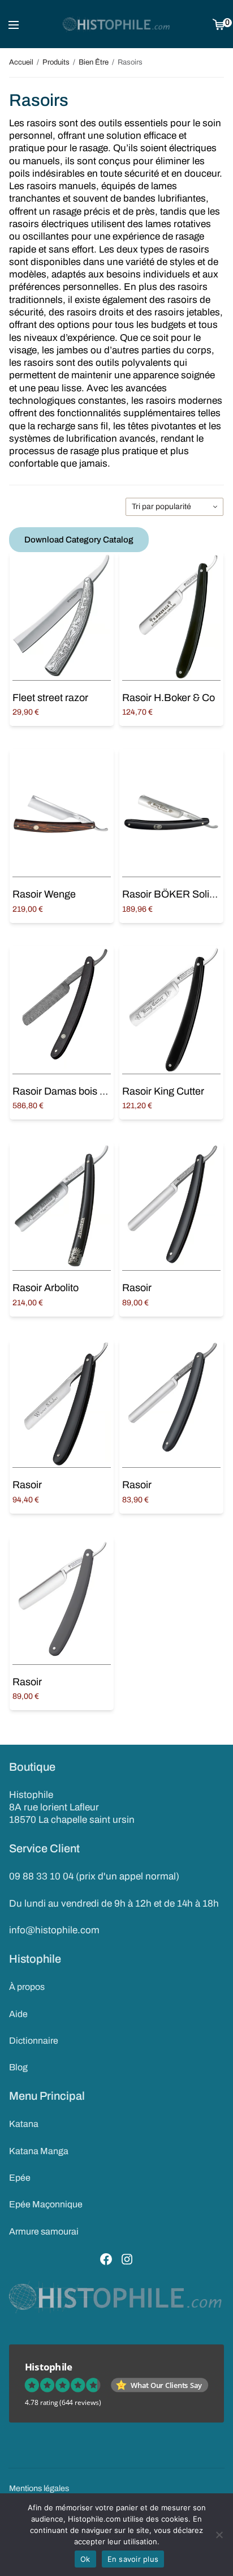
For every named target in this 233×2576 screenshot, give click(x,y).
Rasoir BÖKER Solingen (177, 894)
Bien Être (94, 62)
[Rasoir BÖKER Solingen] (171, 813)
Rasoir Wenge (44, 894)
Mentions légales (39, 2488)
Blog (18, 2067)
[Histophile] (117, 24)
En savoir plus (133, 2559)
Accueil (21, 62)
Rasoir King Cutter (163, 1091)
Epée (20, 2178)
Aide (18, 2014)
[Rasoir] (171, 1206)
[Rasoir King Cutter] (171, 1010)
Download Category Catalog (79, 540)
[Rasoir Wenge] (62, 813)
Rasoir (137, 1288)
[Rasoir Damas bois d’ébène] (62, 1010)
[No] (219, 2535)
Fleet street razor (50, 698)
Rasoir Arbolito (46, 1288)
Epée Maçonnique (46, 2204)
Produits (56, 62)
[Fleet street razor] (62, 616)
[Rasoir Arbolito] (62, 1206)
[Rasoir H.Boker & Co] (171, 616)
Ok (85, 2559)
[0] (219, 24)
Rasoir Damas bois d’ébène (74, 1091)
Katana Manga (39, 2151)
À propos (27, 1987)
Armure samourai (44, 2231)
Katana (24, 2124)
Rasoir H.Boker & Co (169, 698)
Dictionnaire (34, 2041)
